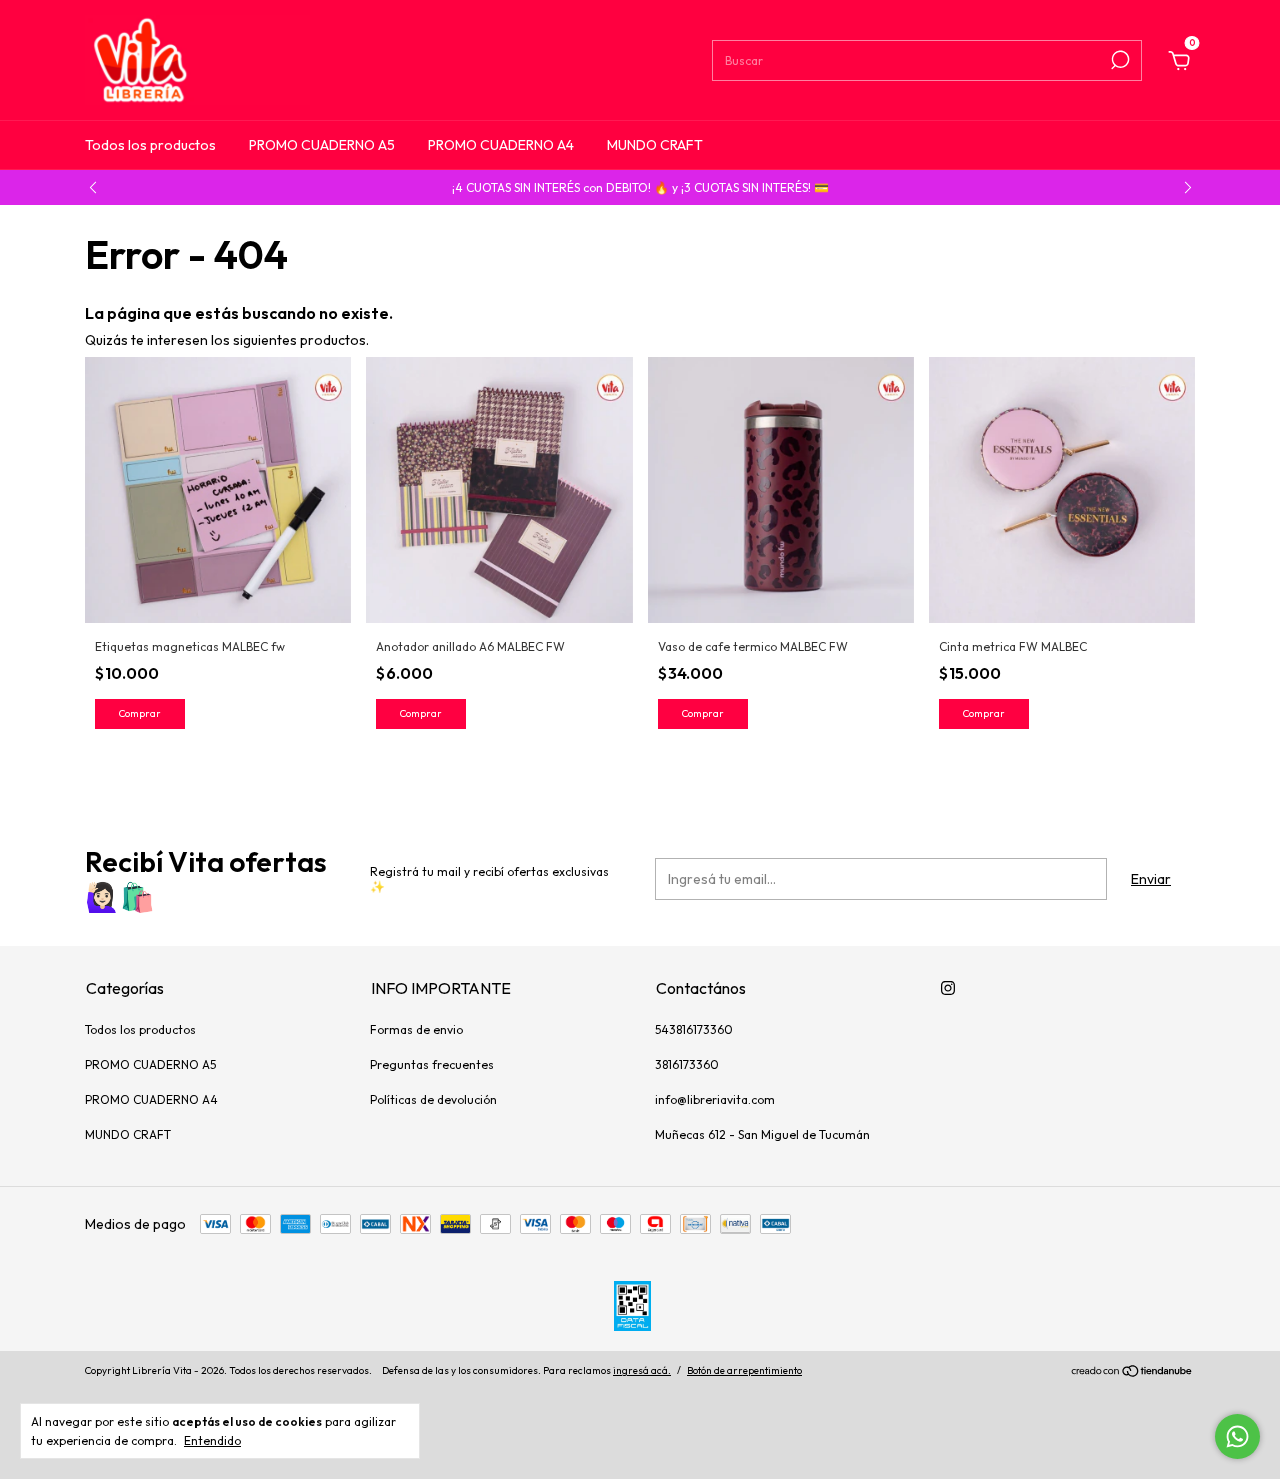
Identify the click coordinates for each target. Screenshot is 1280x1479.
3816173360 (687, 1064)
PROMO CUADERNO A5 (322, 145)
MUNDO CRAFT (655, 145)
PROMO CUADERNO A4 (501, 145)
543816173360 (694, 1029)
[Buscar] (1118, 60)
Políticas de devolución (433, 1099)
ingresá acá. (642, 1370)
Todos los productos (150, 145)
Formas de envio (416, 1029)
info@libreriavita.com (715, 1099)
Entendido (212, 1440)
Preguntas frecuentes (432, 1064)
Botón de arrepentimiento (744, 1370)
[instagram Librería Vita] (948, 988)
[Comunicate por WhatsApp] (1237, 1436)
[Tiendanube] (1132, 1373)
